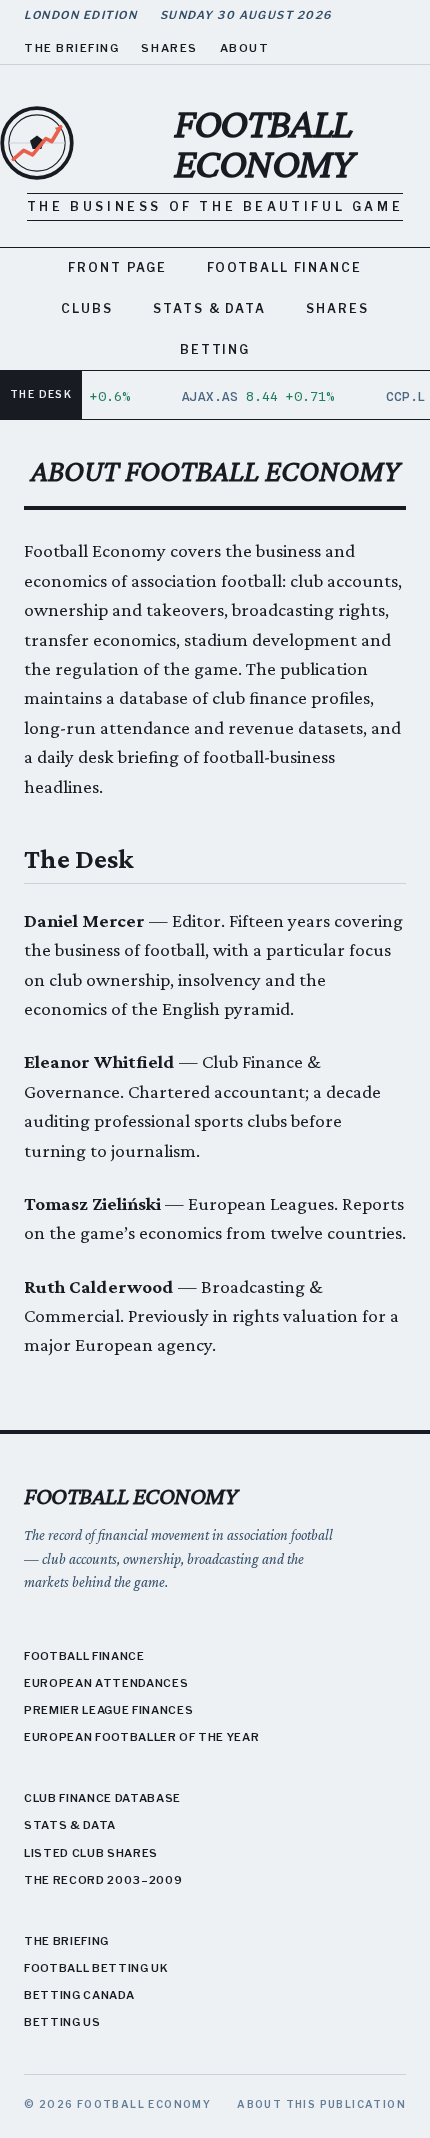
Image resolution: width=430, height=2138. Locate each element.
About (245, 48)
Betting (215, 349)
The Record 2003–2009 (103, 1880)
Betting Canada (79, 1995)
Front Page (117, 267)
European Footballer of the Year (141, 1737)
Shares (169, 48)
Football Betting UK (96, 1968)
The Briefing (71, 48)
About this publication (321, 2104)
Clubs (87, 308)
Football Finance (284, 267)
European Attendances (106, 1683)
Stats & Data (209, 308)
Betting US (62, 2022)
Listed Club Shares (91, 1853)
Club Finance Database (102, 1798)
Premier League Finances (108, 1710)
